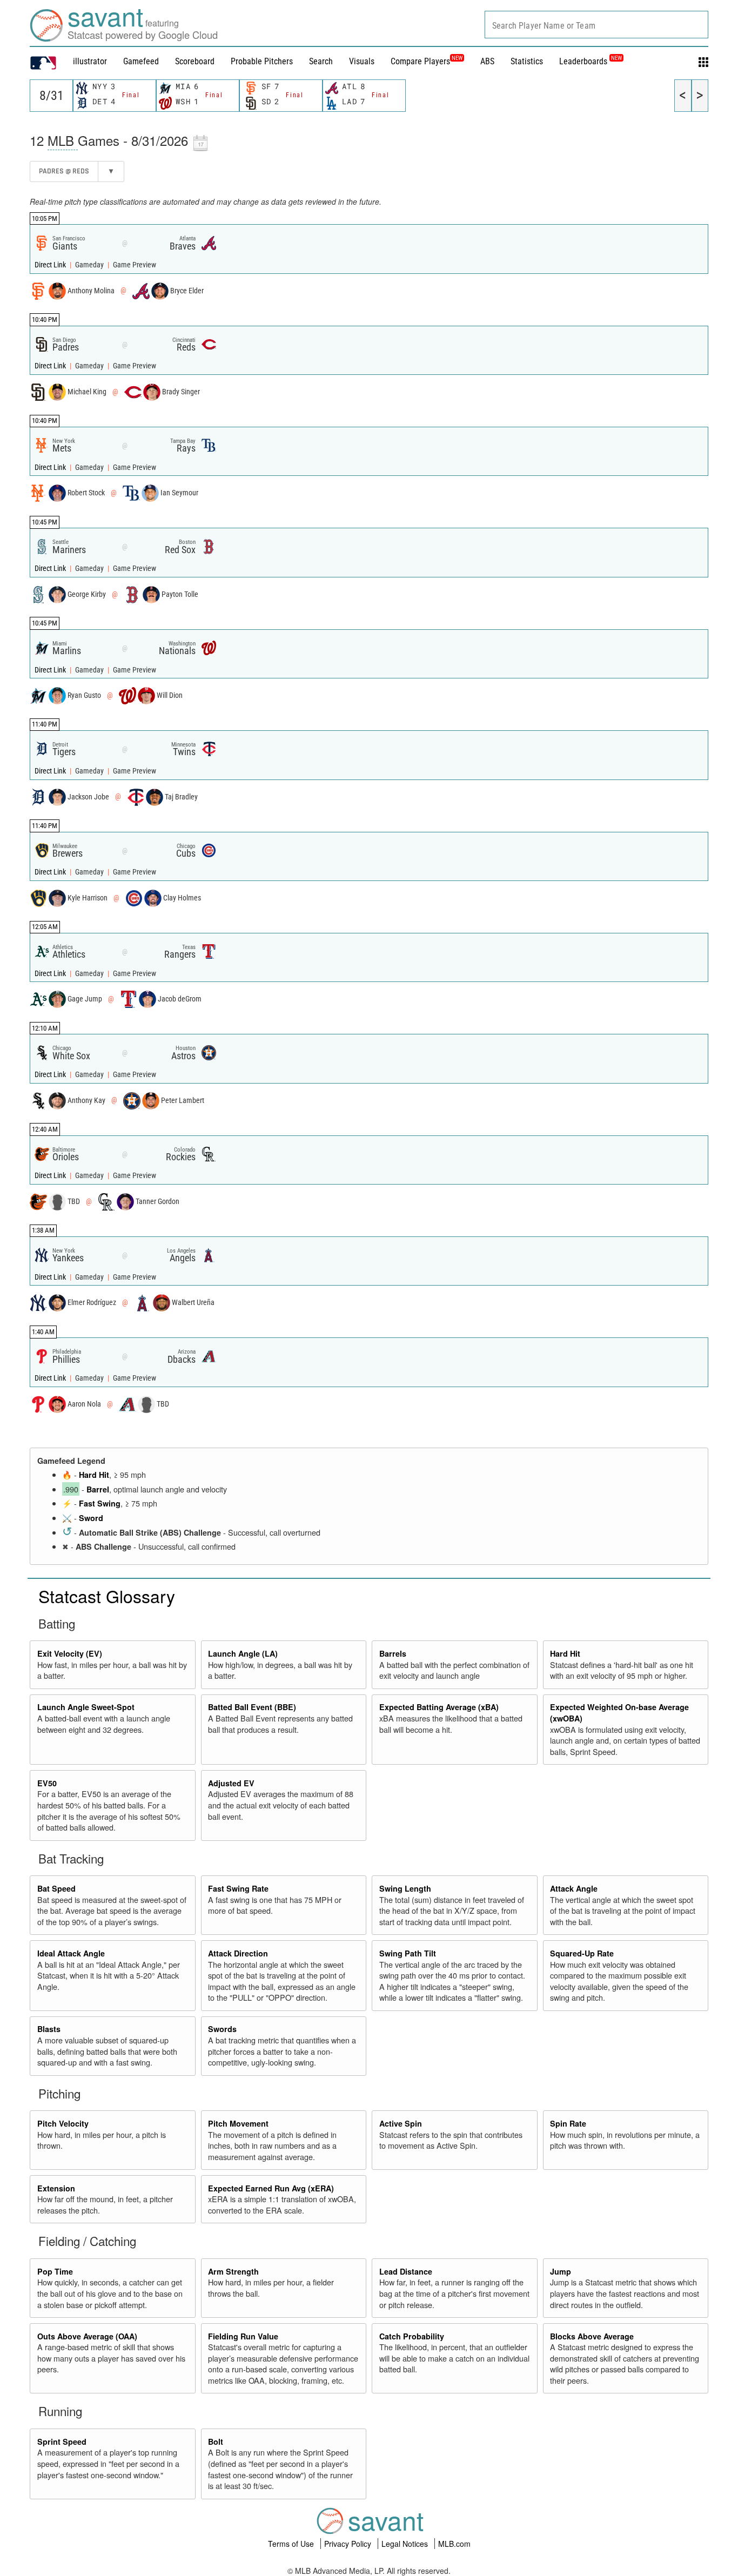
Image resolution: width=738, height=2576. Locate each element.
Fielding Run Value (243, 2336)
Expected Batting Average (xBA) (439, 1707)
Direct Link (51, 265)
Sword (91, 1518)
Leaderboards (591, 61)
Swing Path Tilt (408, 1953)
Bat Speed (56, 1888)
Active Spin (401, 2123)
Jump (561, 2271)
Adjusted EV (231, 1783)
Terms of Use (292, 2544)
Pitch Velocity (63, 2123)
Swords (222, 2029)
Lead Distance (406, 2271)
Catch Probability (412, 2336)
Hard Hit (94, 1475)
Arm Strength (233, 2271)
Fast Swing (100, 1503)
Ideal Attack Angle (71, 1953)
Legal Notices (406, 2544)
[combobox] (596, 25)
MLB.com (454, 2544)
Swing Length (405, 1888)
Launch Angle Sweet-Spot (86, 1707)
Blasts (49, 2029)
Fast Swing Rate (238, 1888)
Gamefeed (141, 61)
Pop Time (55, 2271)
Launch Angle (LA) (243, 1653)
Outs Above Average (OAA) (87, 2336)
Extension (56, 2188)
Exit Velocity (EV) (70, 1653)
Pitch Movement (238, 2123)
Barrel (98, 1489)
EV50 (47, 1783)
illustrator (90, 61)
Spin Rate (568, 2123)
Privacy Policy (349, 2544)
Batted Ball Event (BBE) (252, 1707)
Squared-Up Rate (582, 1953)
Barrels (393, 1653)
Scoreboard (195, 61)
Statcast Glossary (107, 1596)
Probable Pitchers (262, 61)
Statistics (527, 61)
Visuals (362, 61)
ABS (487, 61)
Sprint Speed (62, 2442)
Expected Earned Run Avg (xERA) (271, 2188)
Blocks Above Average (592, 2336)
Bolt (216, 2442)
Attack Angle (574, 1888)
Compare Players (420, 61)
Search (321, 61)
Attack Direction (238, 1953)
